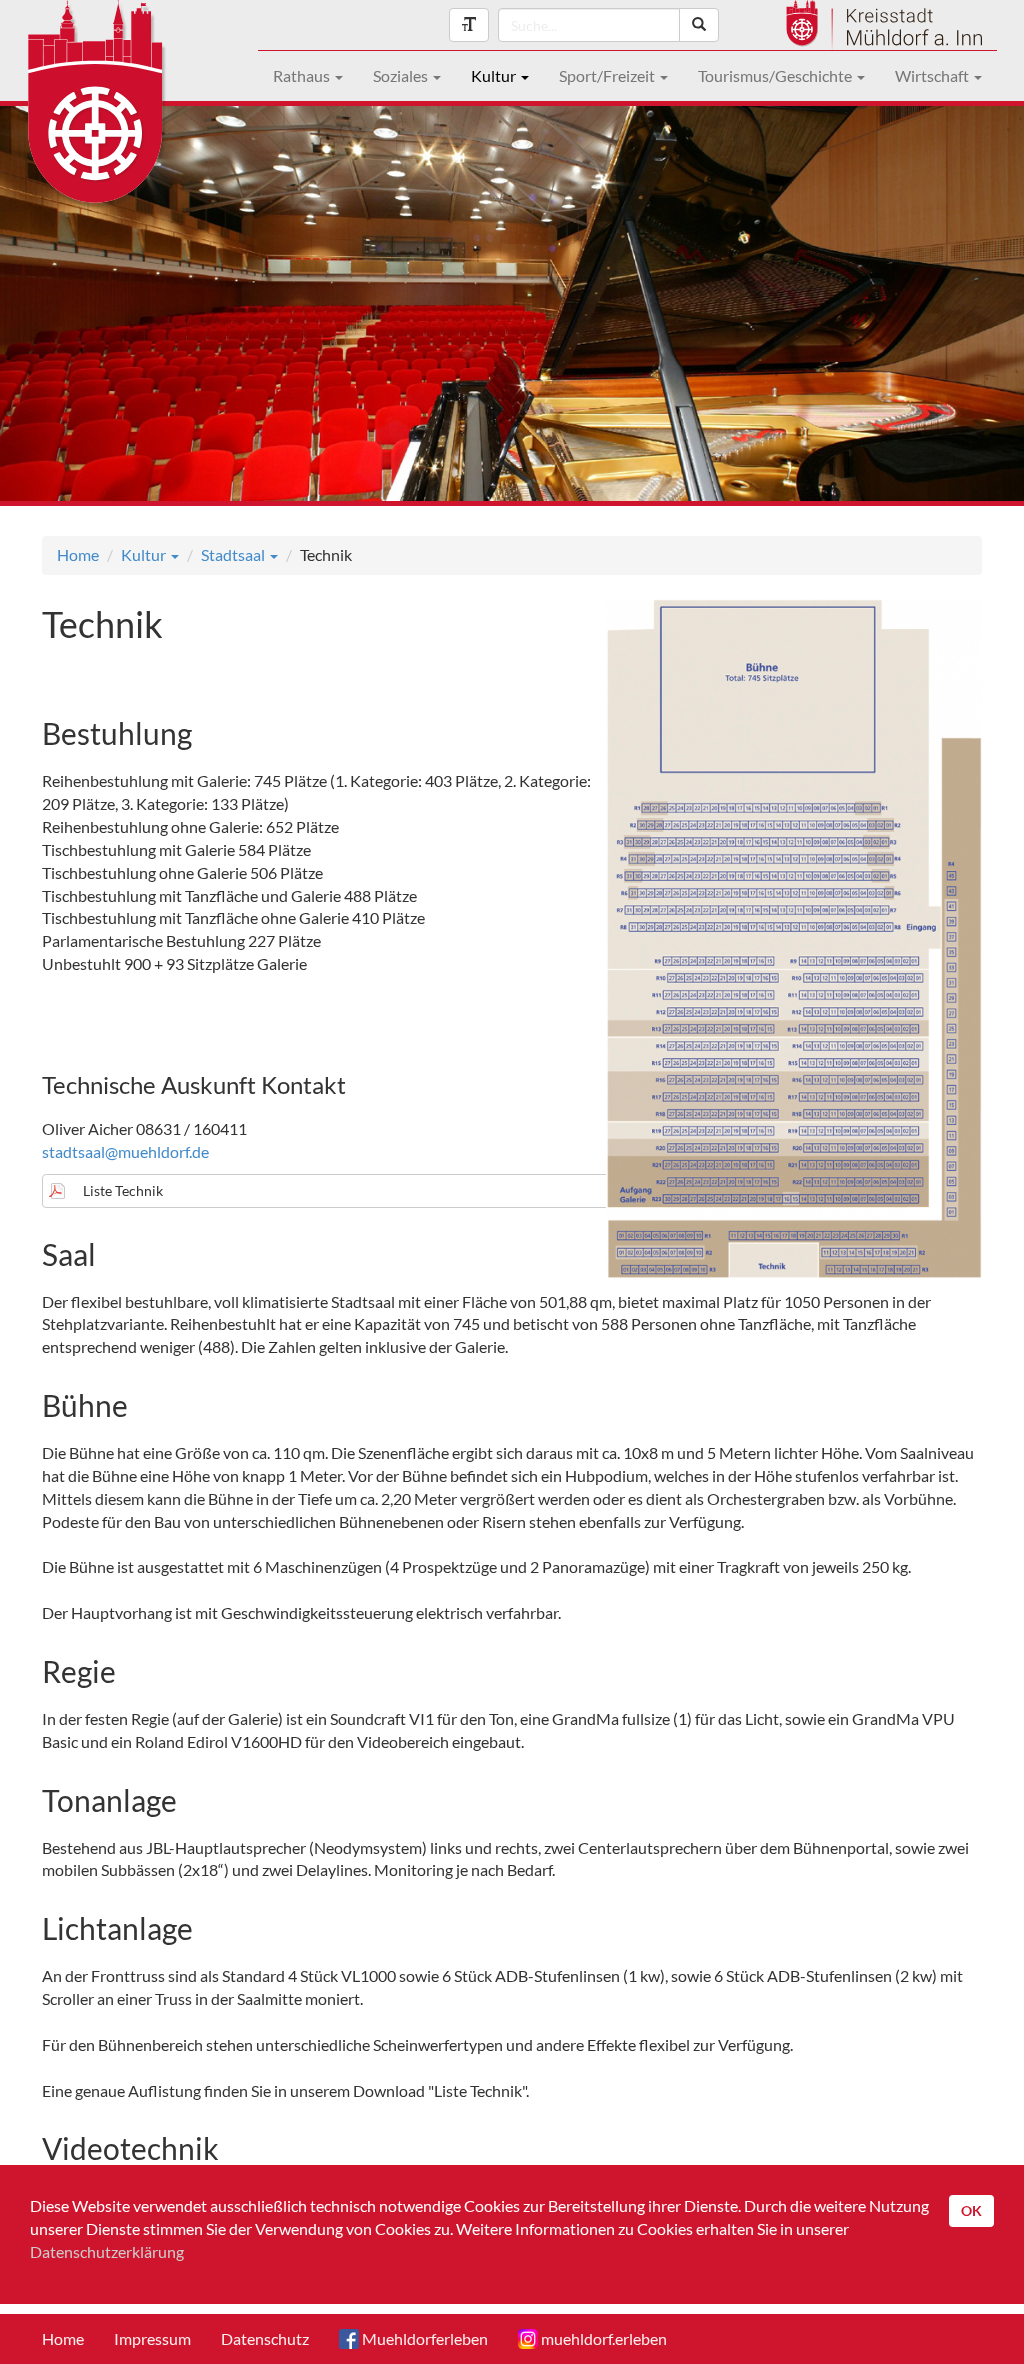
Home (78, 554)
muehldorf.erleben (602, 2338)
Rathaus (303, 75)
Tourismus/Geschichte (776, 75)
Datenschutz (265, 2338)
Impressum (152, 2338)
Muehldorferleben (423, 2338)
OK (971, 2210)
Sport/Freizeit (608, 75)
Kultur (495, 75)
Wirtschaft (933, 75)
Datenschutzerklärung (107, 2251)
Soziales (402, 75)
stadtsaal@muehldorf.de (125, 1151)
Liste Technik (123, 1190)
